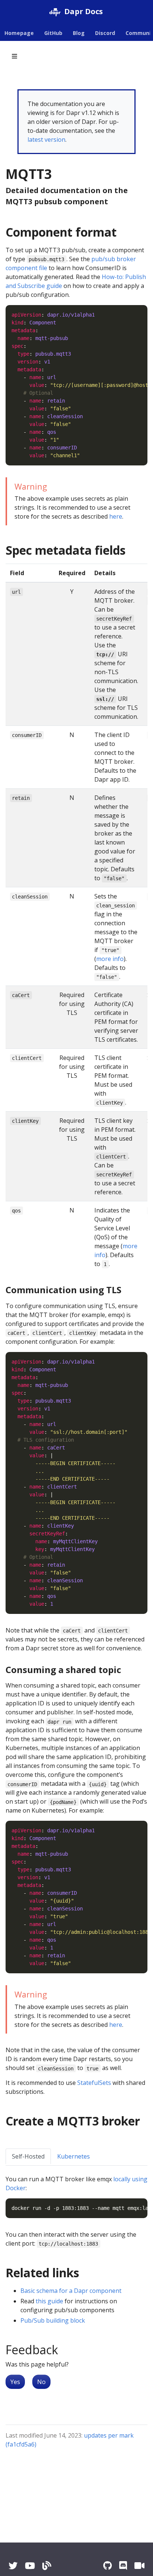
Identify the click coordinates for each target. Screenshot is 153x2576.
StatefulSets (94, 2083)
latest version (46, 140)
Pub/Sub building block (53, 2320)
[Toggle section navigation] (14, 56)
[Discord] (123, 2565)
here (116, 516)
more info (110, 959)
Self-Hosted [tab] (28, 2156)
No (41, 2382)
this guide (49, 2301)
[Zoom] (139, 2565)
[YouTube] (30, 2565)
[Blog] (47, 2565)
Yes (15, 2382)
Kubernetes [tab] (74, 2156)
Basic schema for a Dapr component (71, 2291)
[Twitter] (13, 2565)
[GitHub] (108, 2565)
